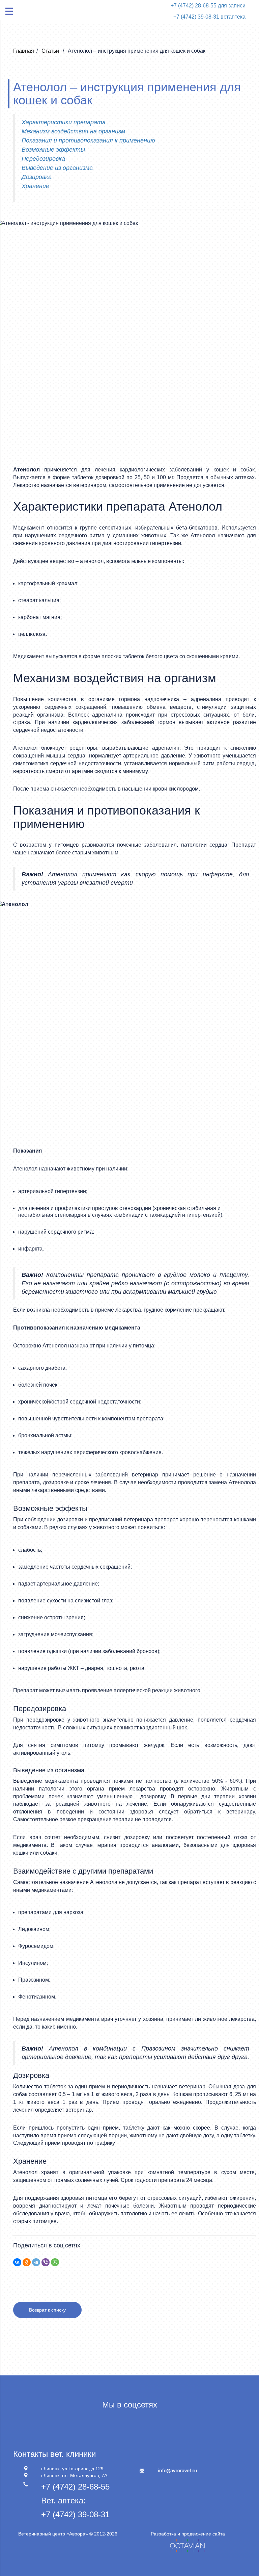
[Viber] (46, 2262)
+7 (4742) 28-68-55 (75, 2487)
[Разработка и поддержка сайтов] (188, 2545)
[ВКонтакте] (17, 2262)
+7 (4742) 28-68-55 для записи (208, 6)
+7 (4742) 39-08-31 (75, 2514)
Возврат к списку (47, 2310)
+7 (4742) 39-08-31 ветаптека (209, 17)
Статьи (51, 51)
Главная (24, 51)
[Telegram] (36, 2262)
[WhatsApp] (55, 2262)
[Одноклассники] (27, 2262)
